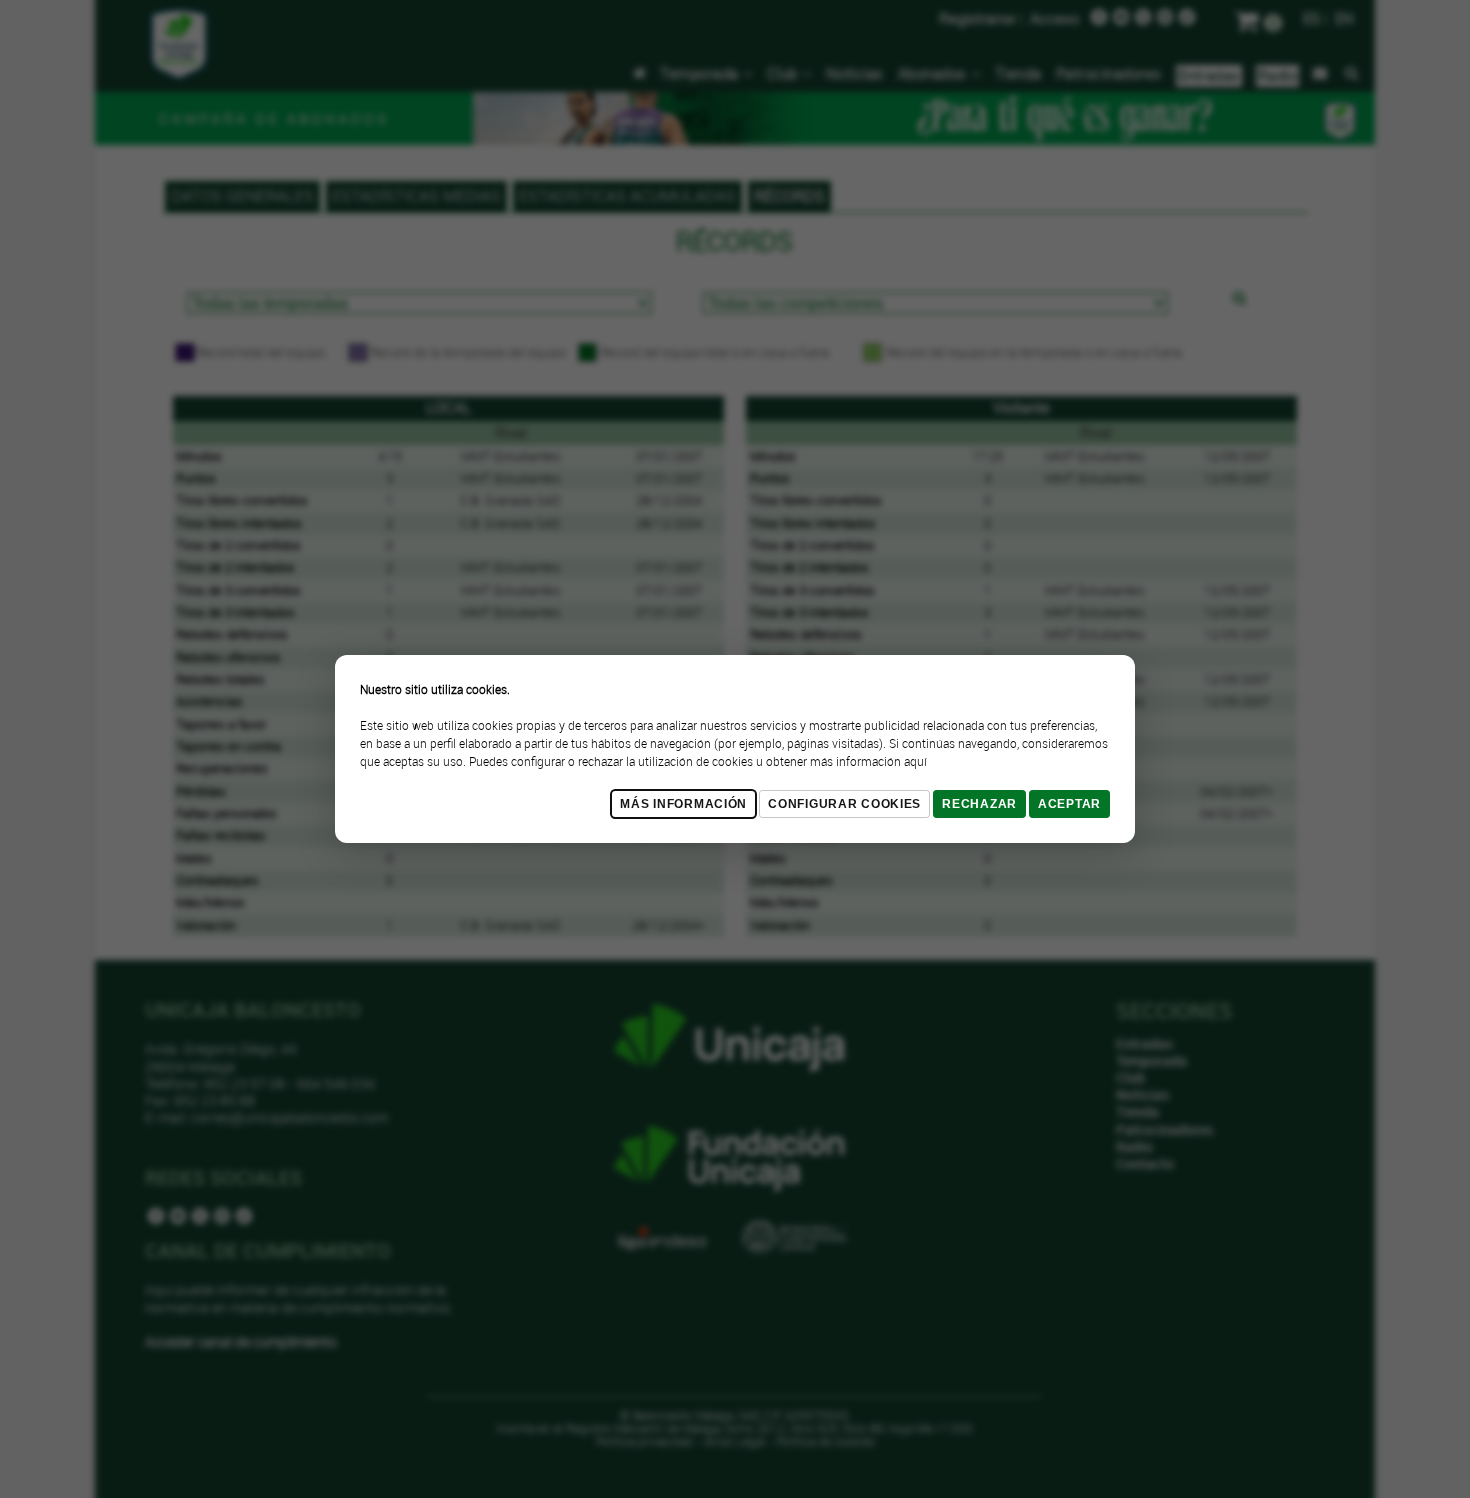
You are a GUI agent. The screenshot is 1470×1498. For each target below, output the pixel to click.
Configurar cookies (844, 804)
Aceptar (1069, 804)
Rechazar (979, 804)
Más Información (683, 804)
